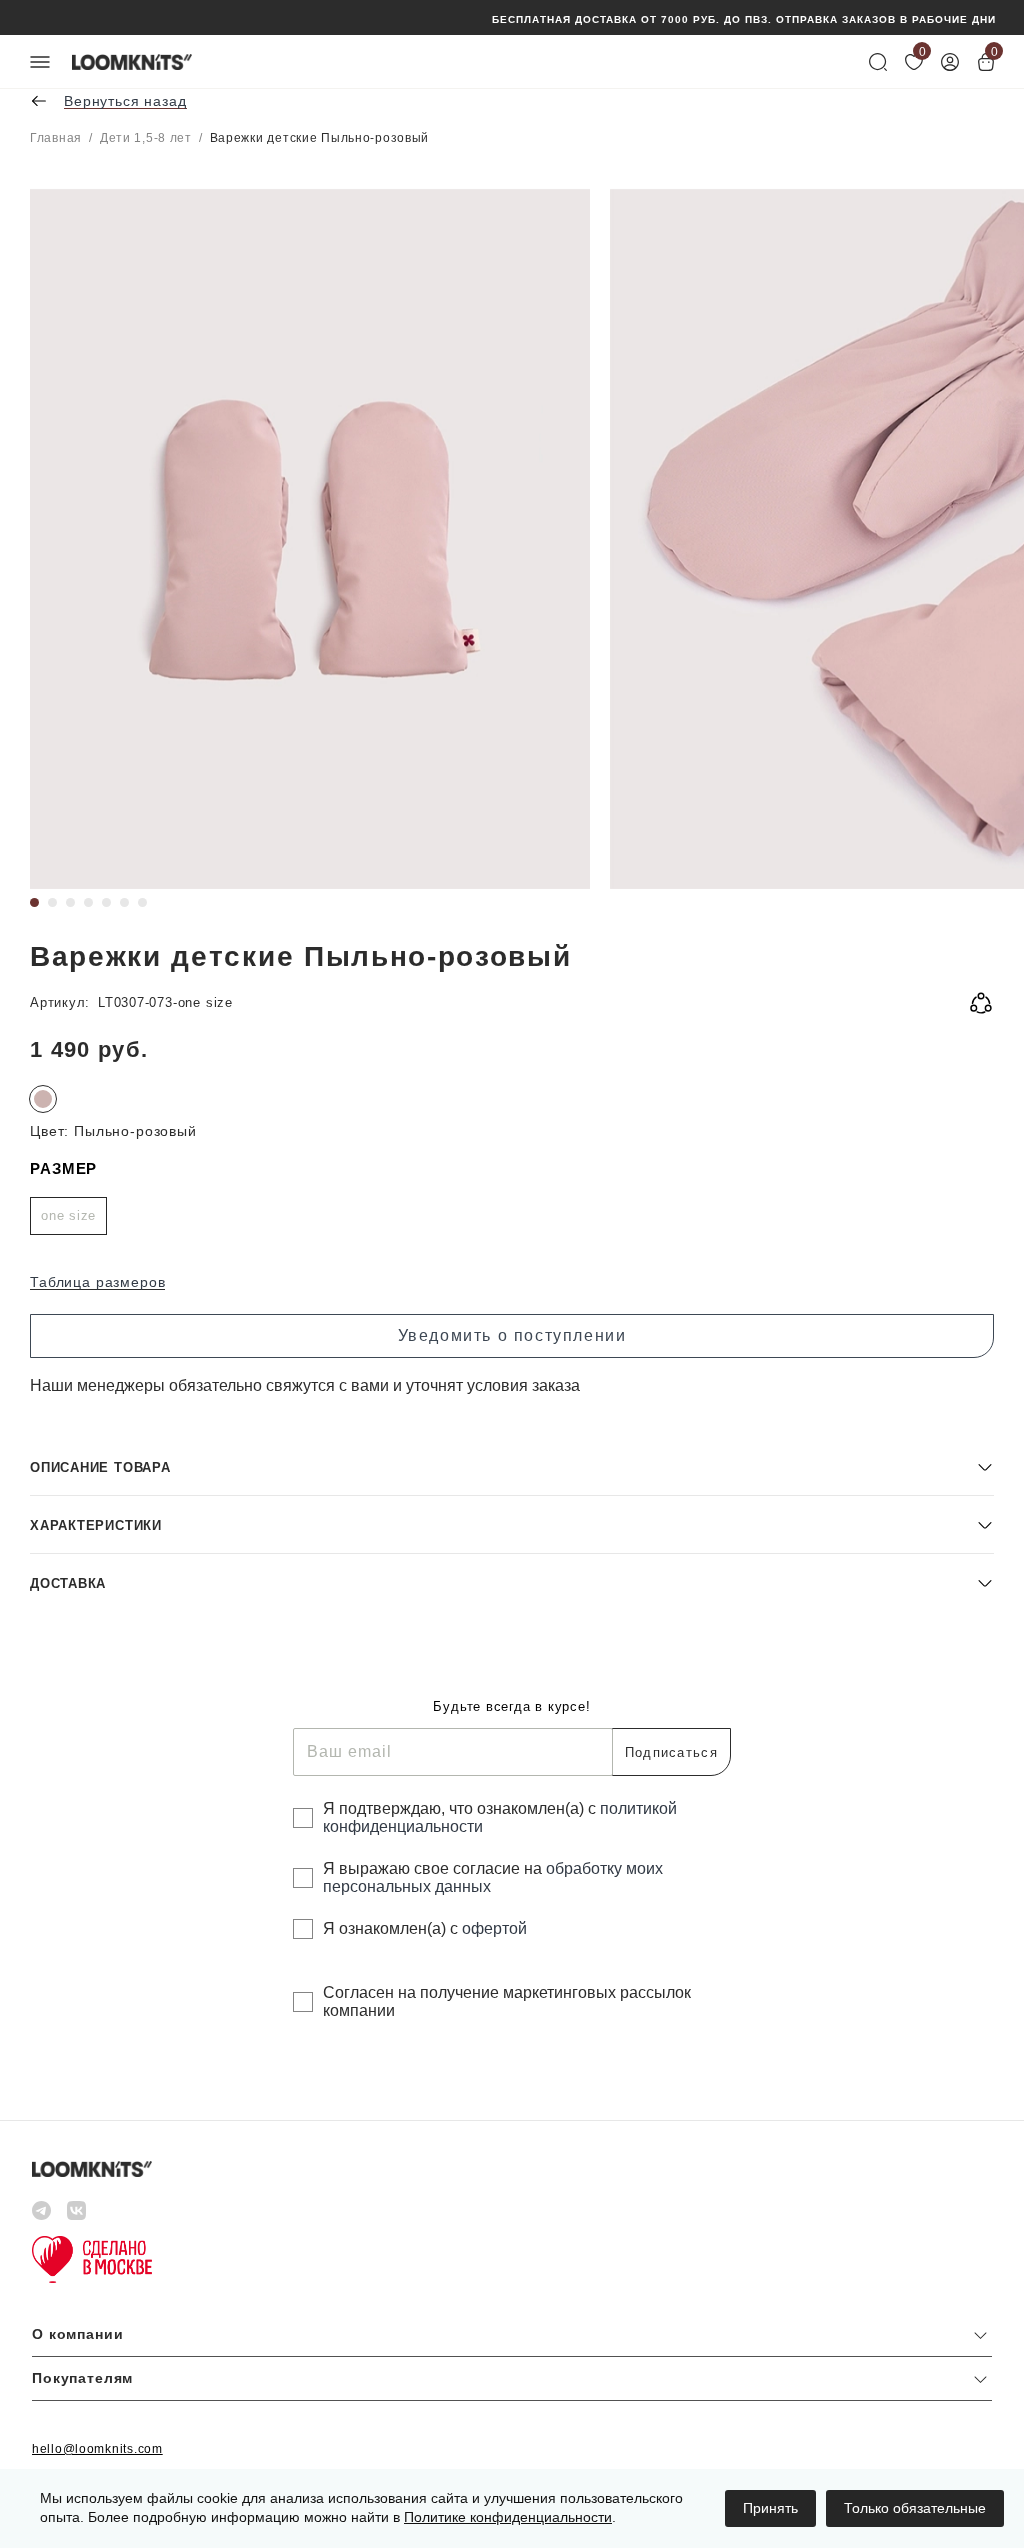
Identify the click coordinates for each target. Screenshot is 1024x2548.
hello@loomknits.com (97, 2449)
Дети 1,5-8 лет (146, 138)
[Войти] (950, 62)
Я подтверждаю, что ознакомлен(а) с (500, 1817)
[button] (512, 1466)
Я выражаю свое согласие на (493, 1877)
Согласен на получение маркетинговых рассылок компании (507, 2001)
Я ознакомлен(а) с (425, 1928)
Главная (56, 138)
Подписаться (671, 1752)
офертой (494, 1928)
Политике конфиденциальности (508, 2517)
